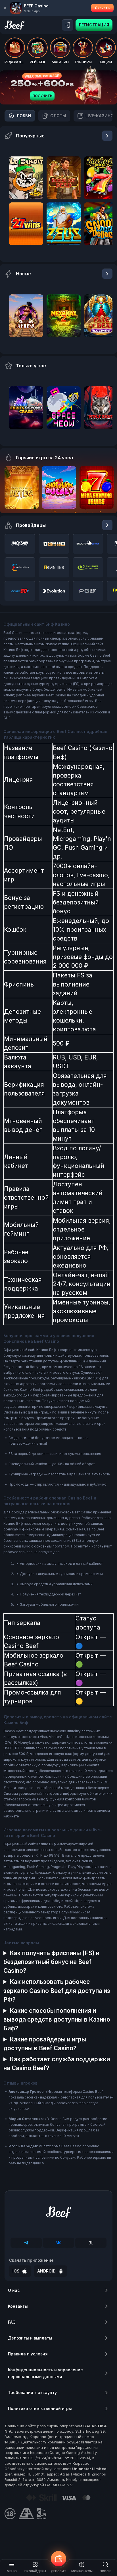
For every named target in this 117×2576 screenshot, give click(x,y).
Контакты (18, 2306)
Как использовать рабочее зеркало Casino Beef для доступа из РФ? (57, 1990)
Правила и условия (28, 2354)
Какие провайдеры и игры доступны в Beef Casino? (45, 2044)
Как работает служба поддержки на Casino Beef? (57, 2064)
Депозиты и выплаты (30, 2338)
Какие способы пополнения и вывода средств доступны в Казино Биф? (57, 2019)
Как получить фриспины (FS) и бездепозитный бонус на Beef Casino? (51, 1962)
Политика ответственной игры (40, 2408)
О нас (14, 2290)
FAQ (12, 2322)
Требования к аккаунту (32, 2392)
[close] (5, 8)
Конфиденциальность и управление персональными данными (45, 2373)
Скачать (102, 8)
